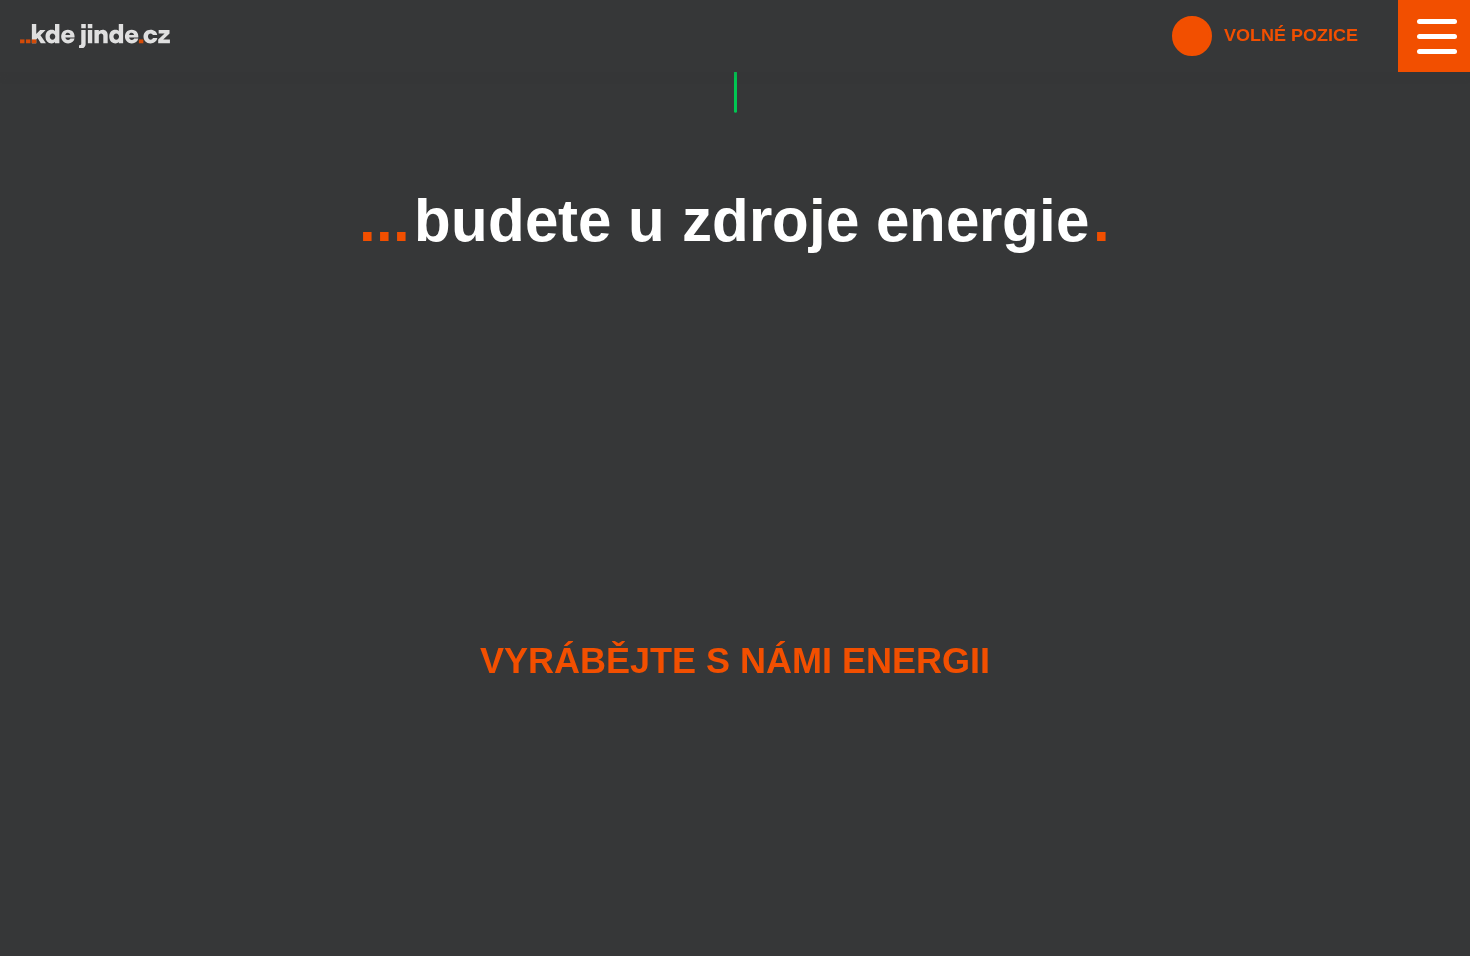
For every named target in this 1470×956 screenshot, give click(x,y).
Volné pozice (1288, 35)
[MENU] (1434, 36)
